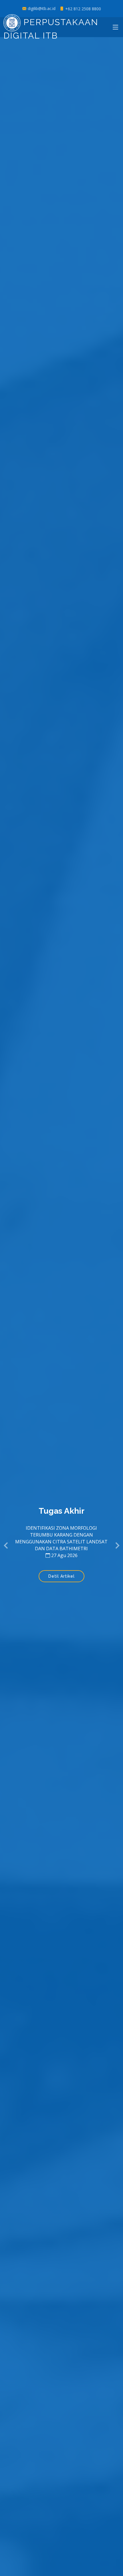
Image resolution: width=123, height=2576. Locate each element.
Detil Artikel (61, 1576)
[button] (6, 1546)
